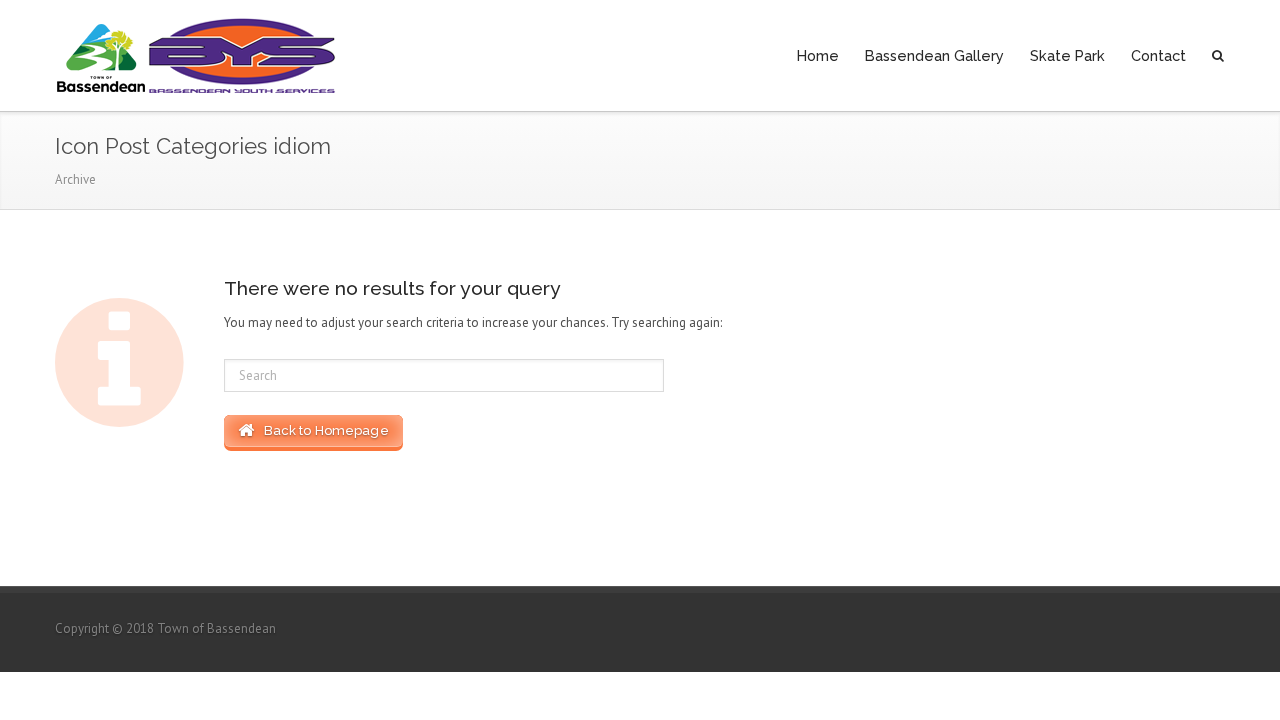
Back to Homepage (321, 430)
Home (818, 55)
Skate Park (1067, 55)
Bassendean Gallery (934, 55)
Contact (1158, 55)
